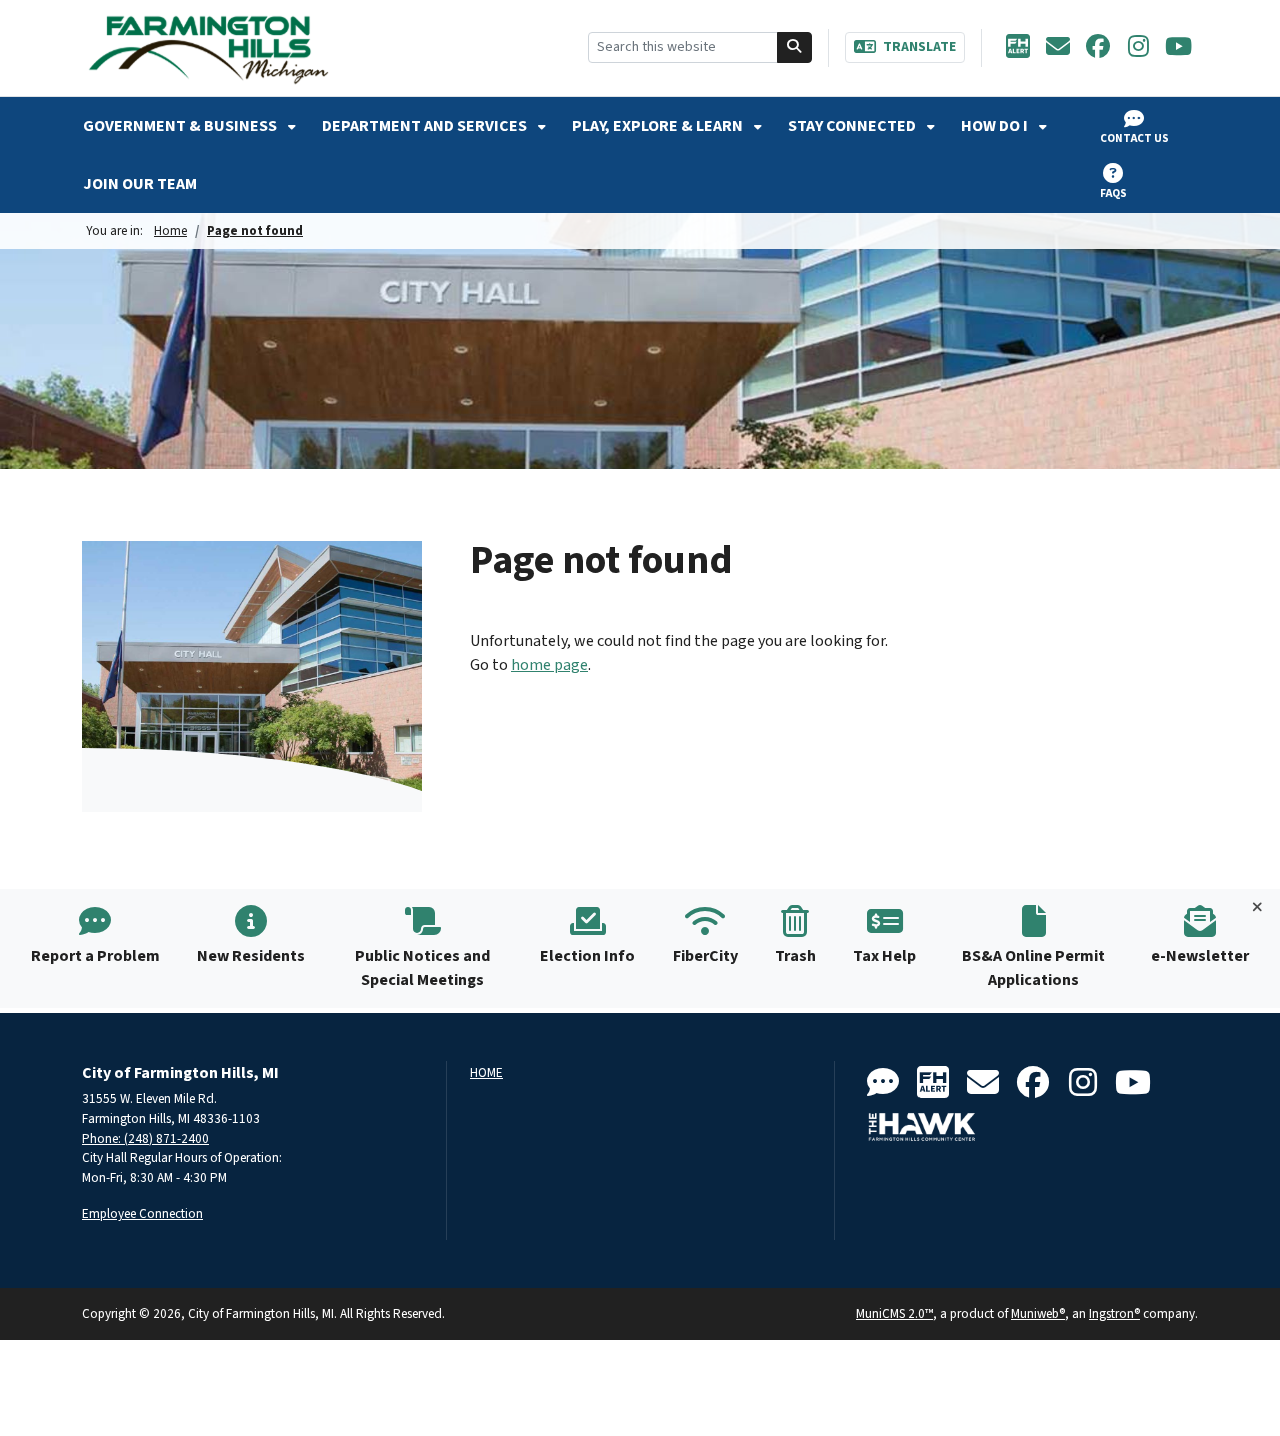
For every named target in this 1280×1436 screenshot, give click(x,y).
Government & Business (181, 126)
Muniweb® (1038, 1313)
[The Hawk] (922, 1127)
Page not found (255, 230)
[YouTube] (1178, 48)
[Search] (795, 47)
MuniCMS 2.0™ (894, 1313)
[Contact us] (883, 1083)
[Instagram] (1138, 48)
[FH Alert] (1018, 48)
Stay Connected (853, 126)
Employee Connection (142, 1213)
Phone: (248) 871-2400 (145, 1138)
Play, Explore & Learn (659, 126)
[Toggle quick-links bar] (1257, 908)
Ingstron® (1114, 1313)
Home (170, 230)
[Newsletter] (1058, 48)
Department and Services (426, 126)
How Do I (996, 126)
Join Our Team (140, 184)
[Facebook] (1098, 48)
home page (549, 665)
